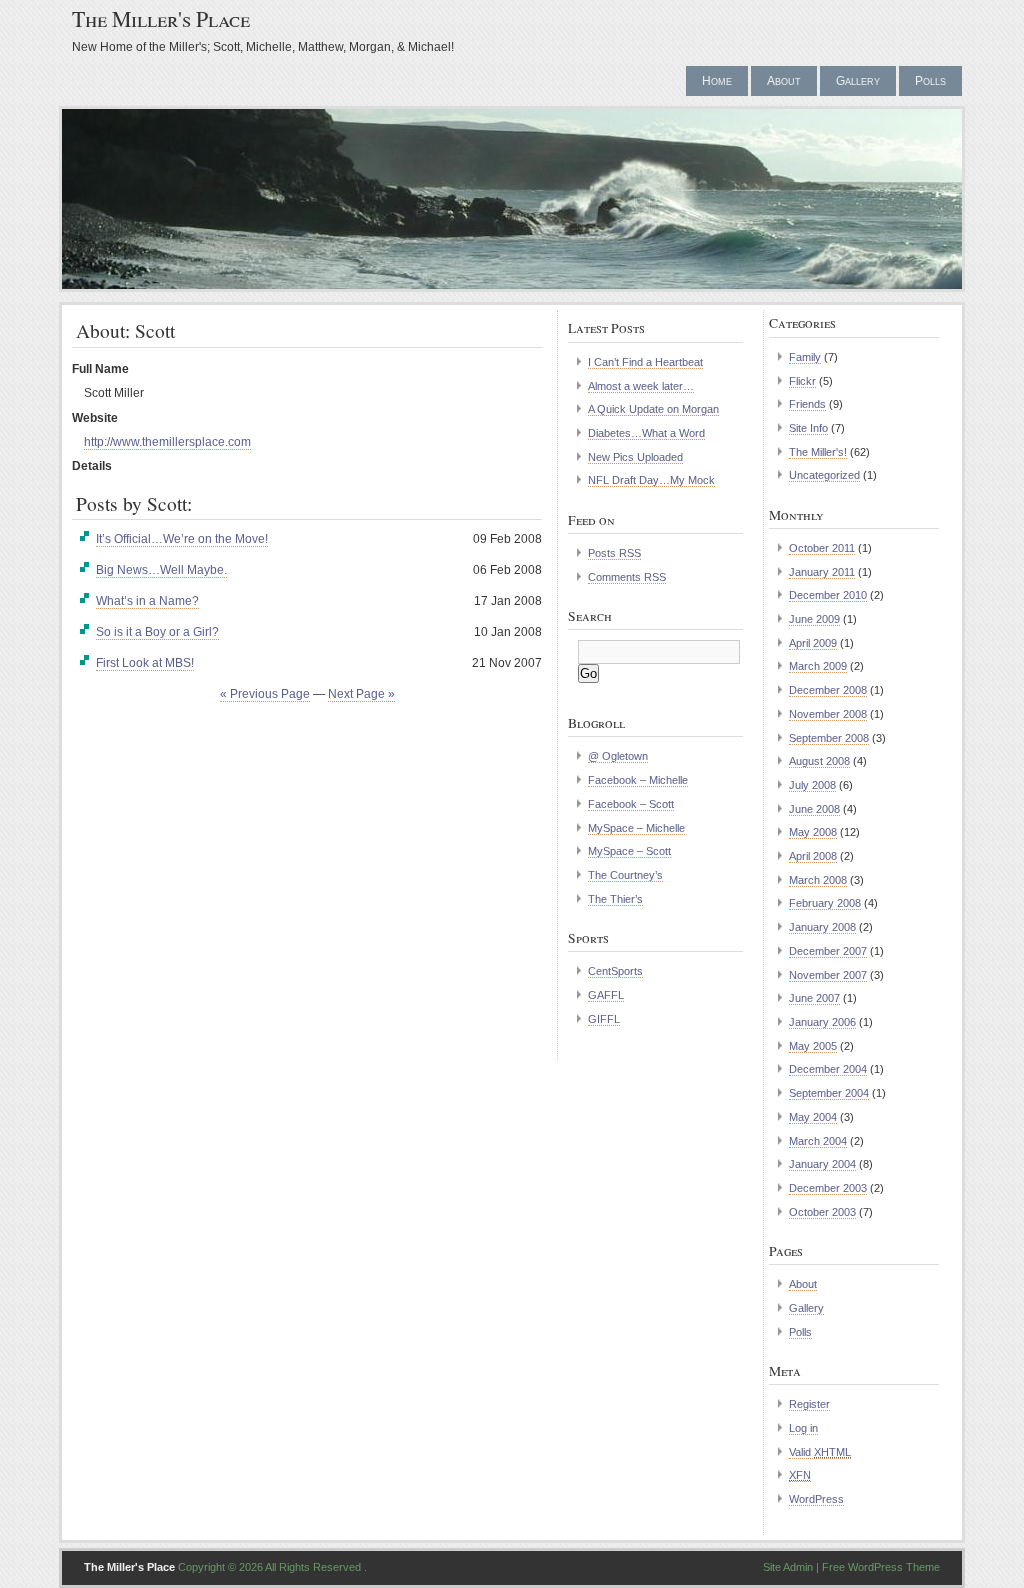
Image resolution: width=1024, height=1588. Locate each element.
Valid (820, 1452)
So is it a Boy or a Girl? (157, 632)
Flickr (802, 381)
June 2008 (814, 809)
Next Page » (361, 694)
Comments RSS (627, 577)
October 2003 (822, 1212)
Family (805, 357)
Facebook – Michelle (638, 780)
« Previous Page (265, 694)
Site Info (808, 428)
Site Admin (788, 1567)
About (784, 81)
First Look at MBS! (145, 663)
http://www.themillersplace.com (167, 442)
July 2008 (812, 785)
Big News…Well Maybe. (161, 570)
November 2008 (828, 714)
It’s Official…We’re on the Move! (182, 539)
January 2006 (822, 1022)
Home (717, 81)
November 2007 (828, 975)
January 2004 (822, 1164)
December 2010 (828, 595)
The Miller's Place (161, 18)
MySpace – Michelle (636, 828)
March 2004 (818, 1141)
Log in (803, 1428)
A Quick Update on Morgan (653, 409)
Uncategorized (824, 475)
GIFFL (604, 1019)
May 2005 (813, 1046)
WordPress (816, 1499)
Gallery (858, 81)
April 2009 (813, 643)
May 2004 (813, 1117)
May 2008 (813, 832)
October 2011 (822, 548)
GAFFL (606, 995)
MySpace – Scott (629, 851)
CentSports (615, 971)
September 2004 (829, 1093)
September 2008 (829, 738)
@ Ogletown (618, 756)
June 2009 (814, 619)
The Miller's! (818, 452)
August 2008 (819, 761)
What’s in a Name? (147, 601)
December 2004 (828, 1069)
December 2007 (828, 951)
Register (809, 1404)
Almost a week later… (641, 386)
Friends (807, 404)
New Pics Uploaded (635, 457)
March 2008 (818, 880)
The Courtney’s (625, 875)
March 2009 (818, 666)
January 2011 (822, 572)
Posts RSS (614, 553)
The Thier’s (615, 899)
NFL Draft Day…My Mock (651, 480)
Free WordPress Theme (881, 1567)
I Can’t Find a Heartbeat (645, 362)
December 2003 (828, 1188)
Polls (930, 81)
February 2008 (825, 903)
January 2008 (822, 927)
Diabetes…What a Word (646, 433)
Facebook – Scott (631, 804)
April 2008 (813, 856)
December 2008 (828, 690)
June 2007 (814, 998)
